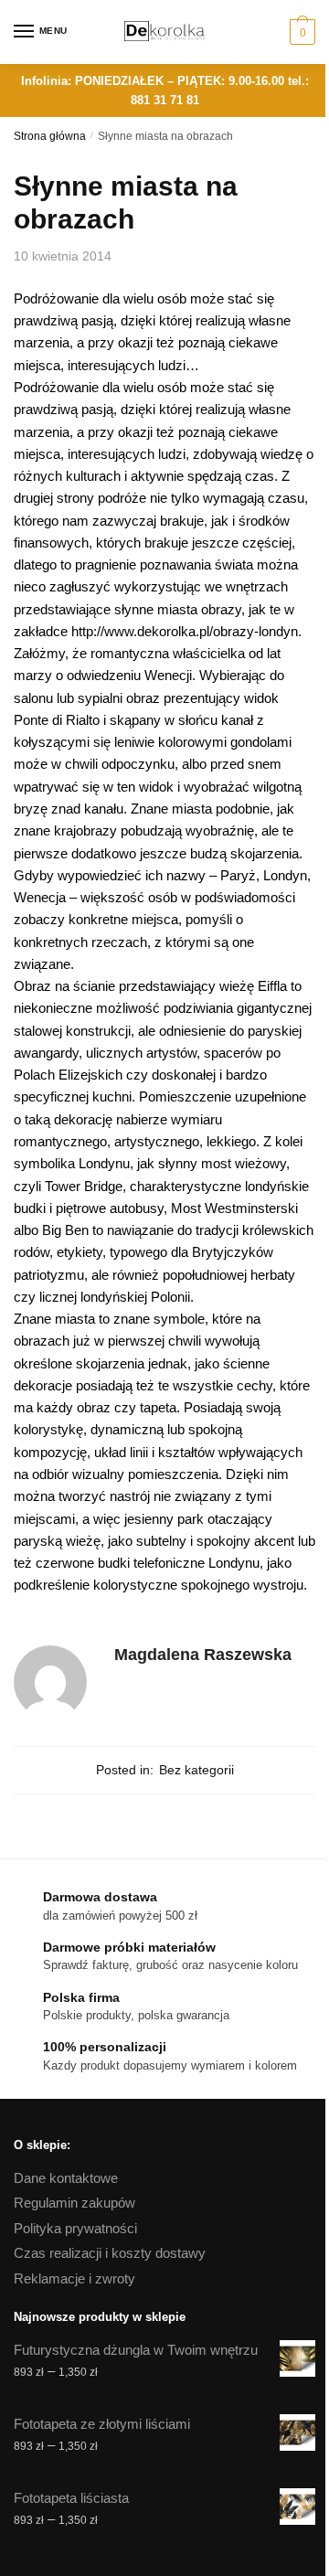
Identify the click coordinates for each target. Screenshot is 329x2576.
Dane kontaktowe (66, 2178)
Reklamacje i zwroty (74, 2278)
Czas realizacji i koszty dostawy (110, 2253)
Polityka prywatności (75, 2228)
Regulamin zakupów (74, 2203)
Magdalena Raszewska (203, 1655)
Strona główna (50, 136)
